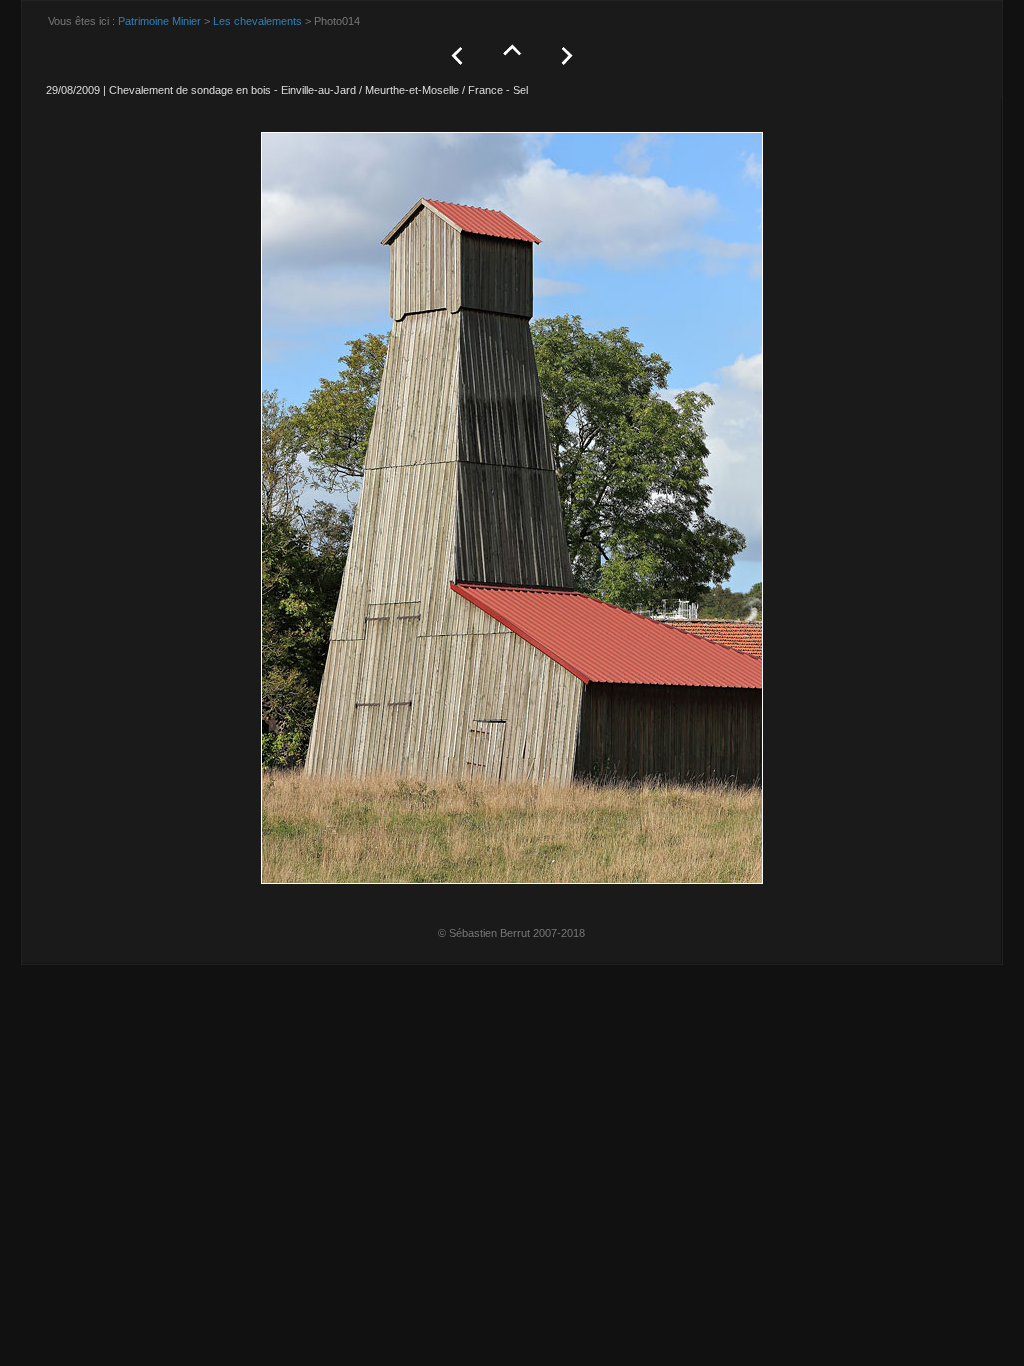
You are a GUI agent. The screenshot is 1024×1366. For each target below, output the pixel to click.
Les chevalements (257, 21)
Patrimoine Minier (159, 21)
